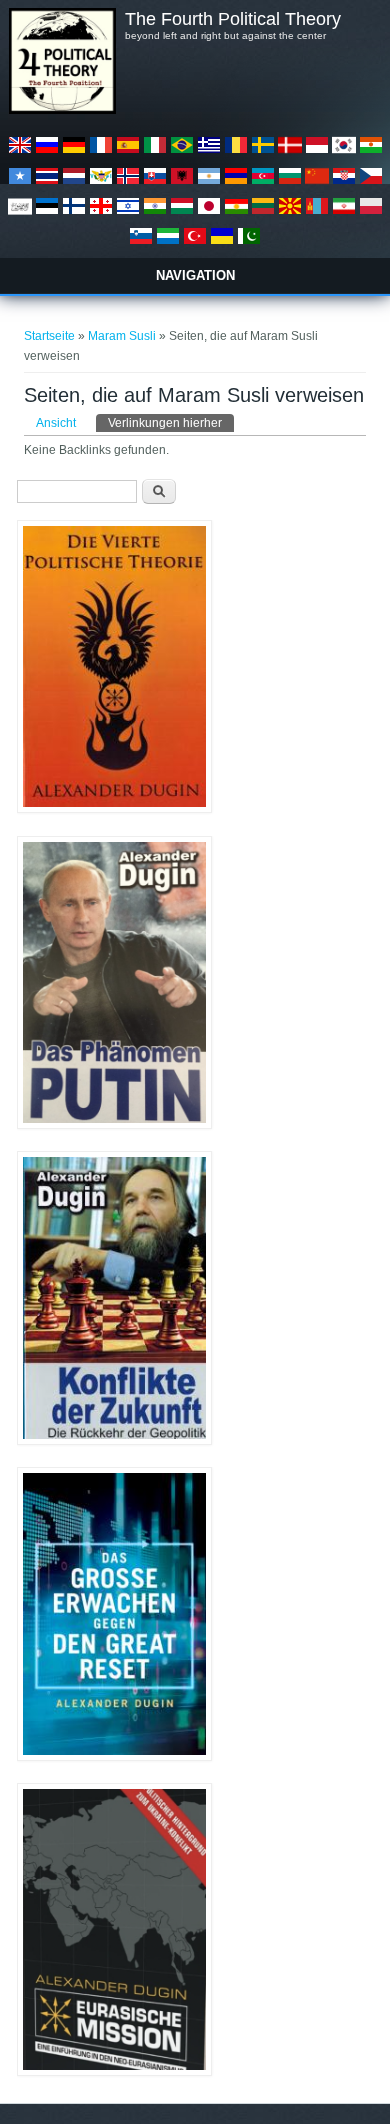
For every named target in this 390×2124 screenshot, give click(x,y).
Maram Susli (123, 336)
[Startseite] (62, 110)
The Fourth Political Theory (233, 19)
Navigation (195, 275)
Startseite (49, 336)
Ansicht (56, 423)
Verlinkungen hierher (171, 423)
